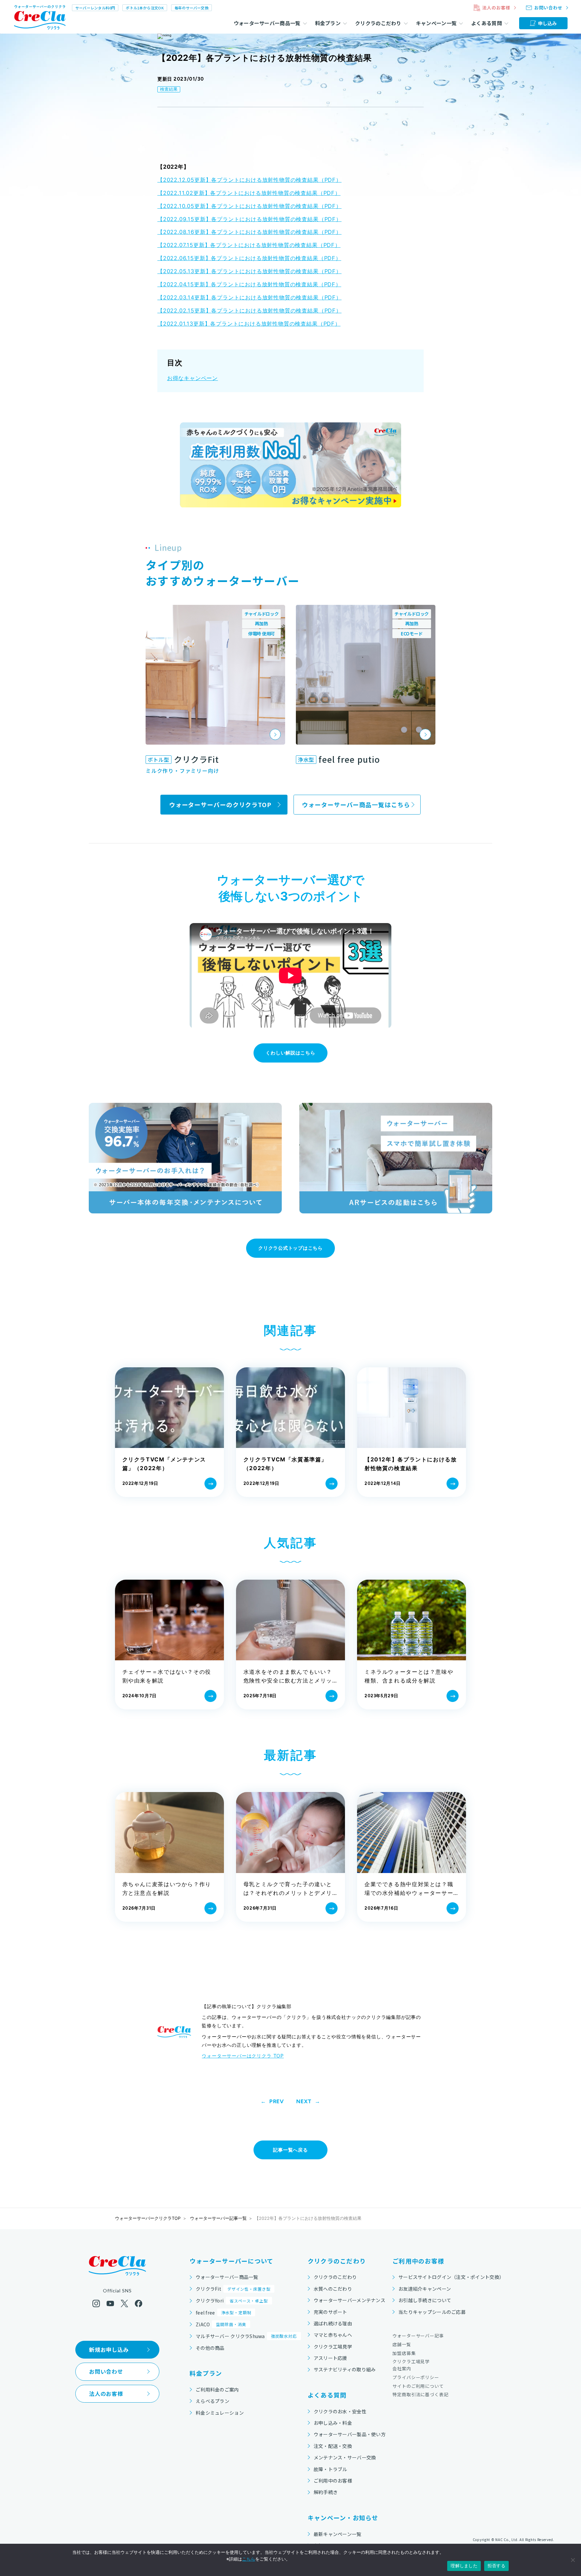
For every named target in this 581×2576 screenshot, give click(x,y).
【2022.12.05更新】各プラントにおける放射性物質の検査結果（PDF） (249, 180)
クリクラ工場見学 (333, 2346)
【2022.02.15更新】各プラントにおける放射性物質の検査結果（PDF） (249, 310)
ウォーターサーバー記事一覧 (218, 2218)
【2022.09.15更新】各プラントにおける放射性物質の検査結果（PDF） (249, 219)
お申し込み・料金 (333, 2423)
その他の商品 (210, 2348)
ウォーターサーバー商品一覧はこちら (356, 804)
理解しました (464, 2566)
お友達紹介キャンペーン (425, 2289)
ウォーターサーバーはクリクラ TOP (243, 2056)
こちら (249, 2559)
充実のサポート (331, 2312)
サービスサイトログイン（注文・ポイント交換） (451, 2277)
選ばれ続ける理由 (333, 2323)
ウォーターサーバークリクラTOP (148, 2218)
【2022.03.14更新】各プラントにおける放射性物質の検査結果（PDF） (249, 297)
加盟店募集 (404, 2353)
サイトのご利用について (418, 2386)
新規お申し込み (109, 2350)
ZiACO (221, 2324)
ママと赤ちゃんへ (333, 2335)
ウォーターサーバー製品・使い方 (350, 2434)
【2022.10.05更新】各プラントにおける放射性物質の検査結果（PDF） (249, 206)
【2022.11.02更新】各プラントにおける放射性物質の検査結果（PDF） (249, 193)
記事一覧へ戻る (290, 2150)
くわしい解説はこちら (290, 1053)
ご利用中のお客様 (333, 2481)
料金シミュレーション (220, 2413)
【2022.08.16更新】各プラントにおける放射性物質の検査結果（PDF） (249, 232)
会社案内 (402, 2369)
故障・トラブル (331, 2469)
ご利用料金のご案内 (217, 2390)
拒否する (496, 2566)
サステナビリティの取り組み (345, 2369)
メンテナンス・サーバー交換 (345, 2457)
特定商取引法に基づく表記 (420, 2394)
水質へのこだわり (333, 2289)
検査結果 (169, 89)
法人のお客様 (106, 2394)
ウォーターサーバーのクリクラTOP (220, 804)
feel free (223, 2313)
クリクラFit (233, 2289)
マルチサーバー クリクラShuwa (246, 2336)
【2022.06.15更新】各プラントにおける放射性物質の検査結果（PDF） (249, 258)
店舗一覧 (402, 2344)
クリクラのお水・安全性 (340, 2411)
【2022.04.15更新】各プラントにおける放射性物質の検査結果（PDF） (249, 284)
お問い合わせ (106, 2371)
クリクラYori (232, 2300)
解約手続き (326, 2492)
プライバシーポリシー (416, 2377)
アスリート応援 (331, 2358)
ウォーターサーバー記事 (418, 2336)
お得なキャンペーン (192, 378)
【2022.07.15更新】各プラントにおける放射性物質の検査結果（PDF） (249, 245)
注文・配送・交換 (333, 2446)
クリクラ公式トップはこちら (290, 1248)
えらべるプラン (212, 2401)
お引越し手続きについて (425, 2300)
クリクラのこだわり (335, 2277)
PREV (277, 2102)
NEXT (304, 2102)
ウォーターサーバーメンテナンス (350, 2300)
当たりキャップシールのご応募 (432, 2312)
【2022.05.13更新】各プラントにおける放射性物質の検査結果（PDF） (249, 271)
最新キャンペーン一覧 (338, 2534)
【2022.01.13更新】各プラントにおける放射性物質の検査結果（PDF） (249, 324)
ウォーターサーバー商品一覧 (227, 2277)
